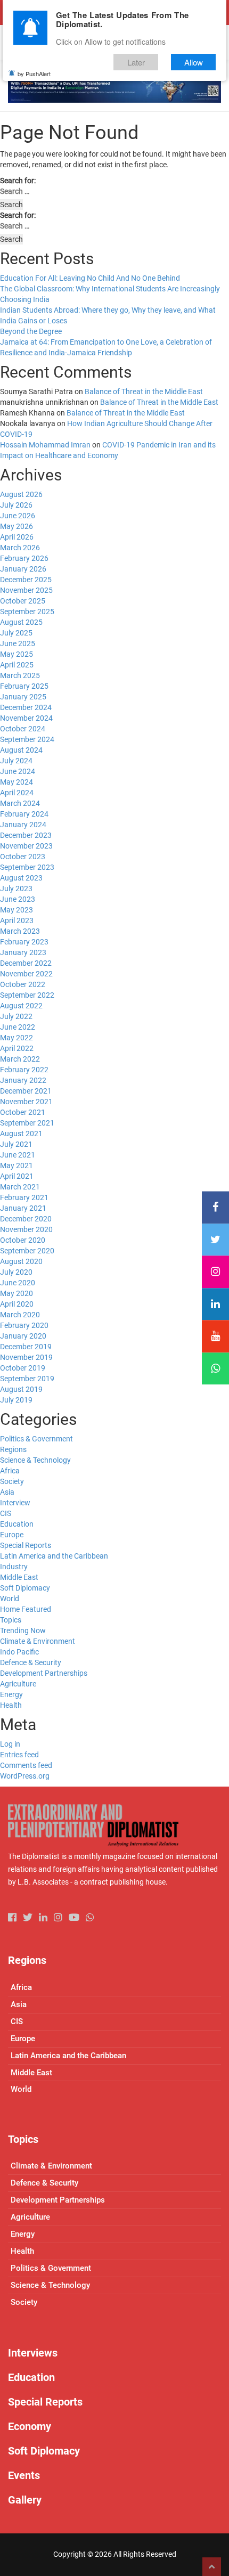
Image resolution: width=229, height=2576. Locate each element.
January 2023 (23, 952)
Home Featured (26, 1609)
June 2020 (18, 1283)
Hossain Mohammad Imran (45, 445)
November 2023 (26, 846)
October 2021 (23, 1112)
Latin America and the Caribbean (54, 1556)
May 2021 (17, 1165)
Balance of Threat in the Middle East (144, 392)
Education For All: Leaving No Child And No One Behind (90, 278)
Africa (10, 1471)
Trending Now (23, 1631)
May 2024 (17, 782)
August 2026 (21, 494)
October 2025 (23, 601)
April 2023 (17, 920)
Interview (15, 1503)
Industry (14, 1567)
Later (136, 62)
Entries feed (19, 1755)
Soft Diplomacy (25, 1588)
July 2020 (16, 1272)
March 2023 (20, 931)
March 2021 (20, 1187)
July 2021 (16, 1144)
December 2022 (26, 963)
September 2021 (27, 1123)
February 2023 (24, 942)
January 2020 (23, 1336)
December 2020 (26, 1219)
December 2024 (26, 707)
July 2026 (16, 505)
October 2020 (23, 1240)
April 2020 (17, 1304)
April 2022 (17, 1048)
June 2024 (18, 771)
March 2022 (20, 1059)
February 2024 (24, 814)
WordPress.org (25, 1776)
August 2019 (21, 1389)
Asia (7, 1492)
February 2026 (24, 558)
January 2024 (23, 825)
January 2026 (23, 569)
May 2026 (17, 526)
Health (11, 1705)
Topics (11, 1620)
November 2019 (26, 1357)
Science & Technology (35, 1460)
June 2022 (18, 1027)
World (10, 1599)
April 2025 (17, 665)
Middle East (19, 1577)
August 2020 (21, 1261)
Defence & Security (31, 1662)
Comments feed (26, 1765)
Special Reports (26, 1545)
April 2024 (17, 793)
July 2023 (16, 888)
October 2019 (23, 1368)
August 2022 (21, 1006)
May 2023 (17, 910)
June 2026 (18, 516)
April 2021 (17, 1176)
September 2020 (27, 1251)
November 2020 (26, 1229)
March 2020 (20, 1315)
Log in (10, 1744)
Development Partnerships (44, 1673)
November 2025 (26, 590)
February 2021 (24, 1197)
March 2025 (20, 675)
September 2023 (27, 867)
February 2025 (24, 686)
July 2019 (16, 1400)
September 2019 (27, 1379)
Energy (11, 1694)
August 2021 (21, 1134)
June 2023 (18, 899)
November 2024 (26, 718)
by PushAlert (34, 74)
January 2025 (23, 697)
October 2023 (23, 857)
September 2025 (27, 612)
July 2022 (16, 1016)
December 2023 (26, 835)
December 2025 (26, 580)
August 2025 (21, 622)
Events (24, 2475)
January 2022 (23, 1080)
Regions (13, 1449)
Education (17, 1524)
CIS (6, 1513)
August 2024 (21, 750)
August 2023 (21, 878)
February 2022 (24, 1070)
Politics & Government (36, 1439)
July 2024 (16, 761)
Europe (12, 1535)
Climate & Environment (38, 1641)
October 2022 (23, 984)
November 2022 (26, 974)
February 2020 (24, 1325)
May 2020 (17, 1293)
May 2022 (17, 1038)
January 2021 (23, 1208)
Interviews (33, 2353)
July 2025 (16, 633)
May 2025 (17, 654)
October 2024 (23, 729)
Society (12, 1481)
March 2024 (20, 803)
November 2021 (26, 1102)
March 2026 (20, 548)
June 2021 (18, 1155)
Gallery (25, 2500)
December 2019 (26, 1347)
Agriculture (18, 1684)
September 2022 (27, 995)
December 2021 (26, 1091)
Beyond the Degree (31, 331)
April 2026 (17, 537)
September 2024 (27, 739)
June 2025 (18, 643)
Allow (194, 62)
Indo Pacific (19, 1652)
